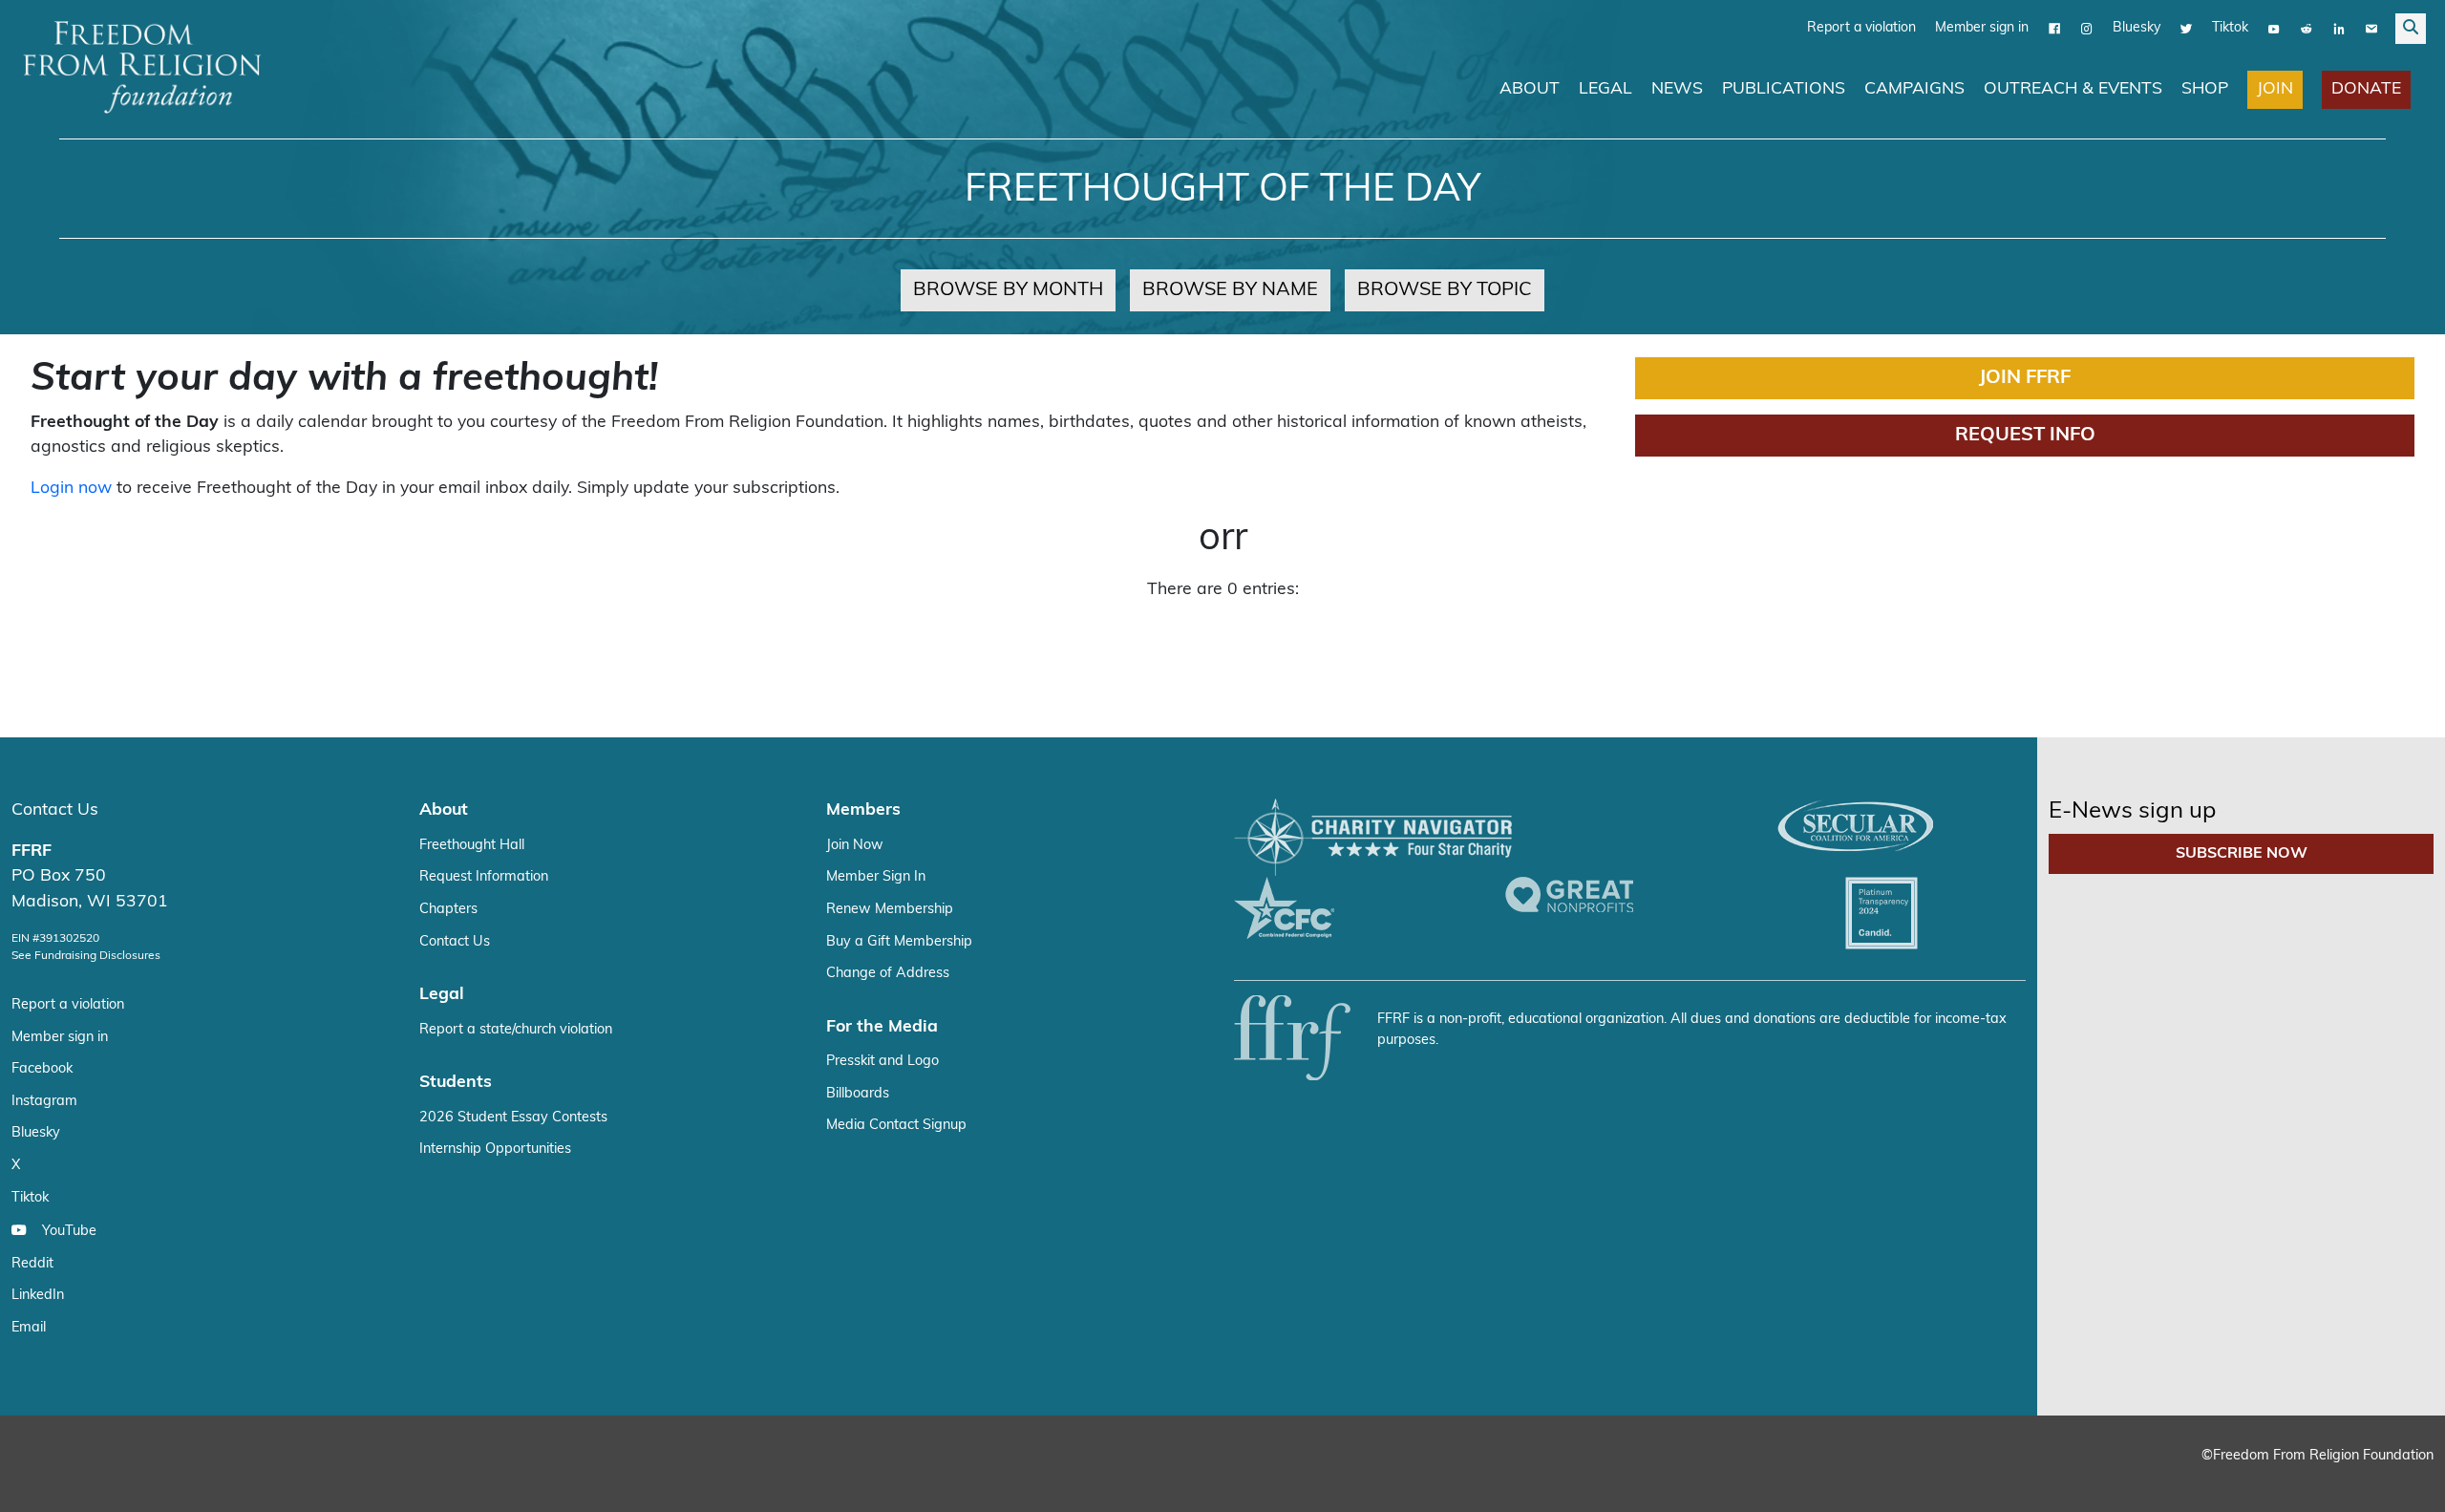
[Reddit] (2307, 28)
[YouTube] (2274, 28)
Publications (1784, 88)
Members (863, 809)
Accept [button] (2390, 1479)
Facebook (42, 1068)
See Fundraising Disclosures (86, 955)
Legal (1605, 88)
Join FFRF (2025, 377)
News (1677, 88)
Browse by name (1230, 289)
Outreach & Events (2073, 88)
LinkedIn (38, 1295)
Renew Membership (890, 909)
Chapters (448, 909)
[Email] (2371, 28)
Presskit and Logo (882, 1061)
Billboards (858, 1093)
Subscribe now (2242, 853)
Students (456, 1082)
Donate (2366, 88)
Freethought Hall (472, 845)
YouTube (69, 1231)
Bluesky (2137, 27)
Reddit (32, 1263)
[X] (2186, 28)
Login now (71, 488)
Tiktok (2230, 27)
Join (2275, 88)
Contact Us (55, 809)
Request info (2025, 435)
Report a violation (1861, 27)
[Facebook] (2054, 28)
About (1530, 88)
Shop (2205, 88)
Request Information (484, 876)
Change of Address (888, 973)
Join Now (855, 845)
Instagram (44, 1101)
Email (29, 1327)
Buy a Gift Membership (899, 941)
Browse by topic (1445, 289)
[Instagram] (2087, 28)
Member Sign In (876, 876)
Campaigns (1914, 88)
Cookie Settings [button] (2289, 1479)
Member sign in (1982, 27)
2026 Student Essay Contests (513, 1117)
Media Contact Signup (896, 1125)
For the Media (882, 1026)
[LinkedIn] (2339, 28)
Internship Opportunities (495, 1149)
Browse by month (1008, 289)
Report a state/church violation (516, 1029)
